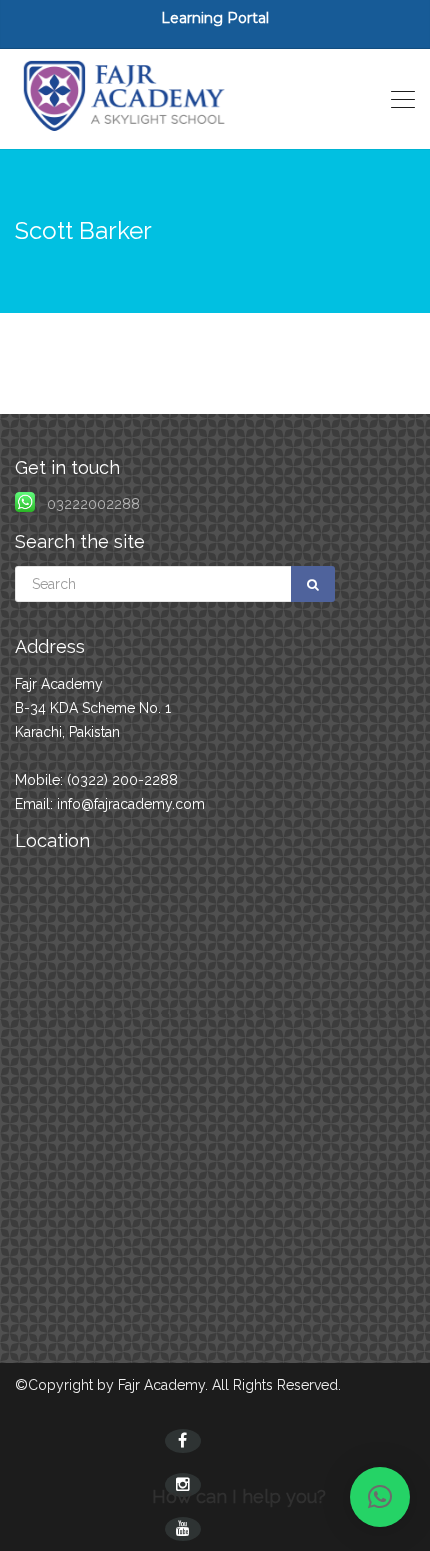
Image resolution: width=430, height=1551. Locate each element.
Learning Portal (215, 18)
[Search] (313, 584)
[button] (380, 1497)
